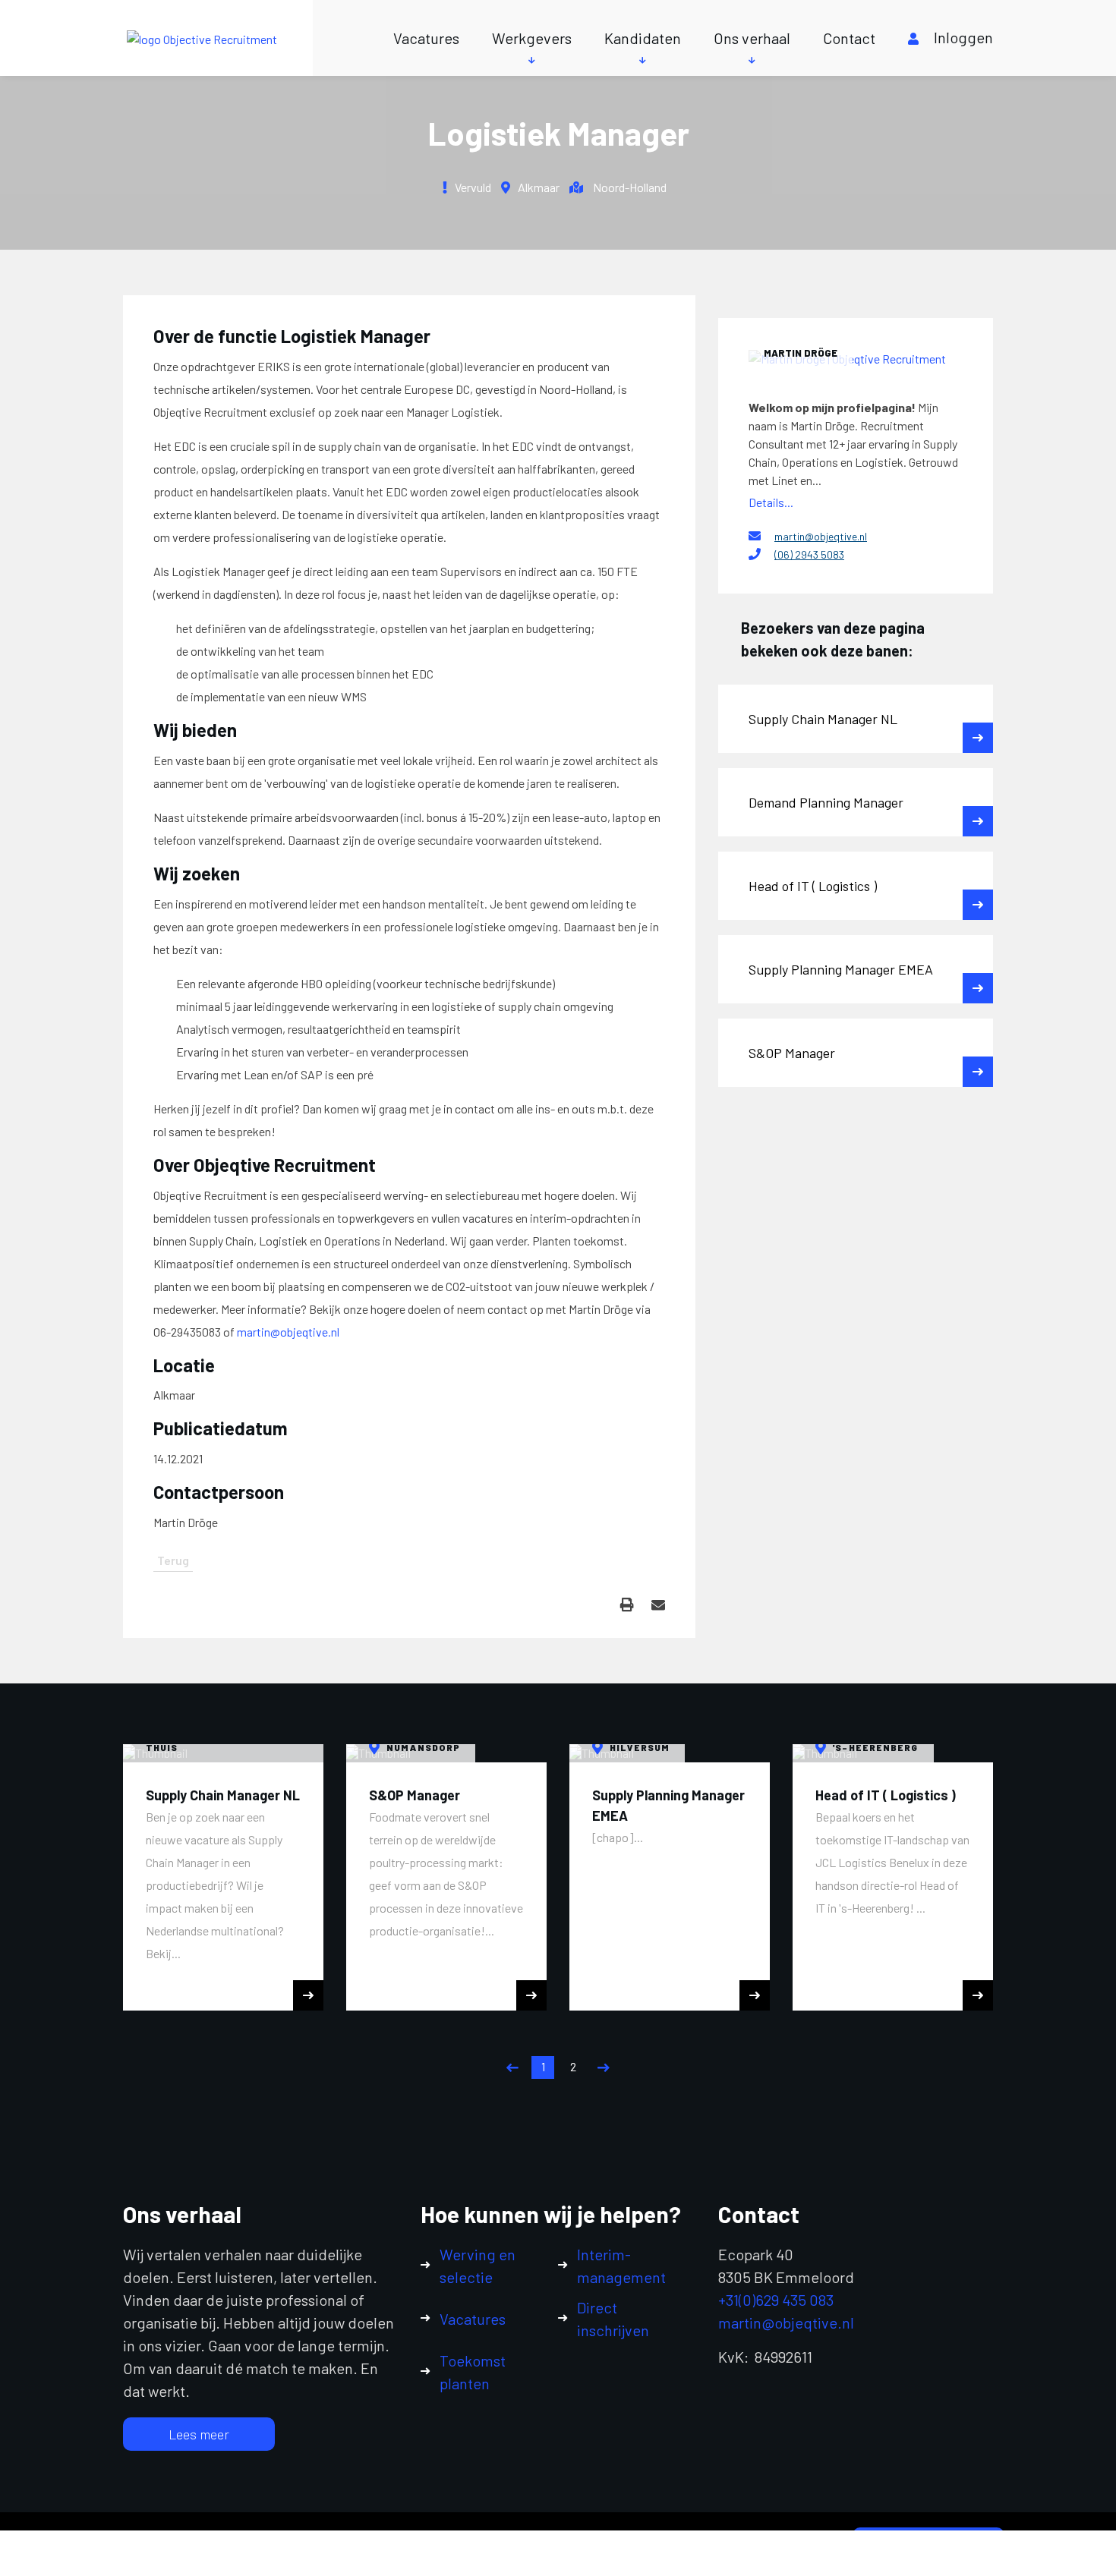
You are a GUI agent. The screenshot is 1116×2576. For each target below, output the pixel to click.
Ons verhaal (752, 38)
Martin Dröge (801, 353)
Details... (771, 502)
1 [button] (543, 2066)
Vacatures (426, 38)
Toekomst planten (473, 2372)
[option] (223, 1877)
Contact (849, 38)
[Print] (627, 1605)
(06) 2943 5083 (809, 554)
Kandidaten (643, 38)
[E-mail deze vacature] (658, 1605)
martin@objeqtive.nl (288, 1332)
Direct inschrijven (613, 2319)
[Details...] (856, 358)
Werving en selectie (478, 2266)
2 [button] (573, 2066)
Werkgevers (532, 38)
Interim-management (621, 2266)
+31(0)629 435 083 (776, 2300)
